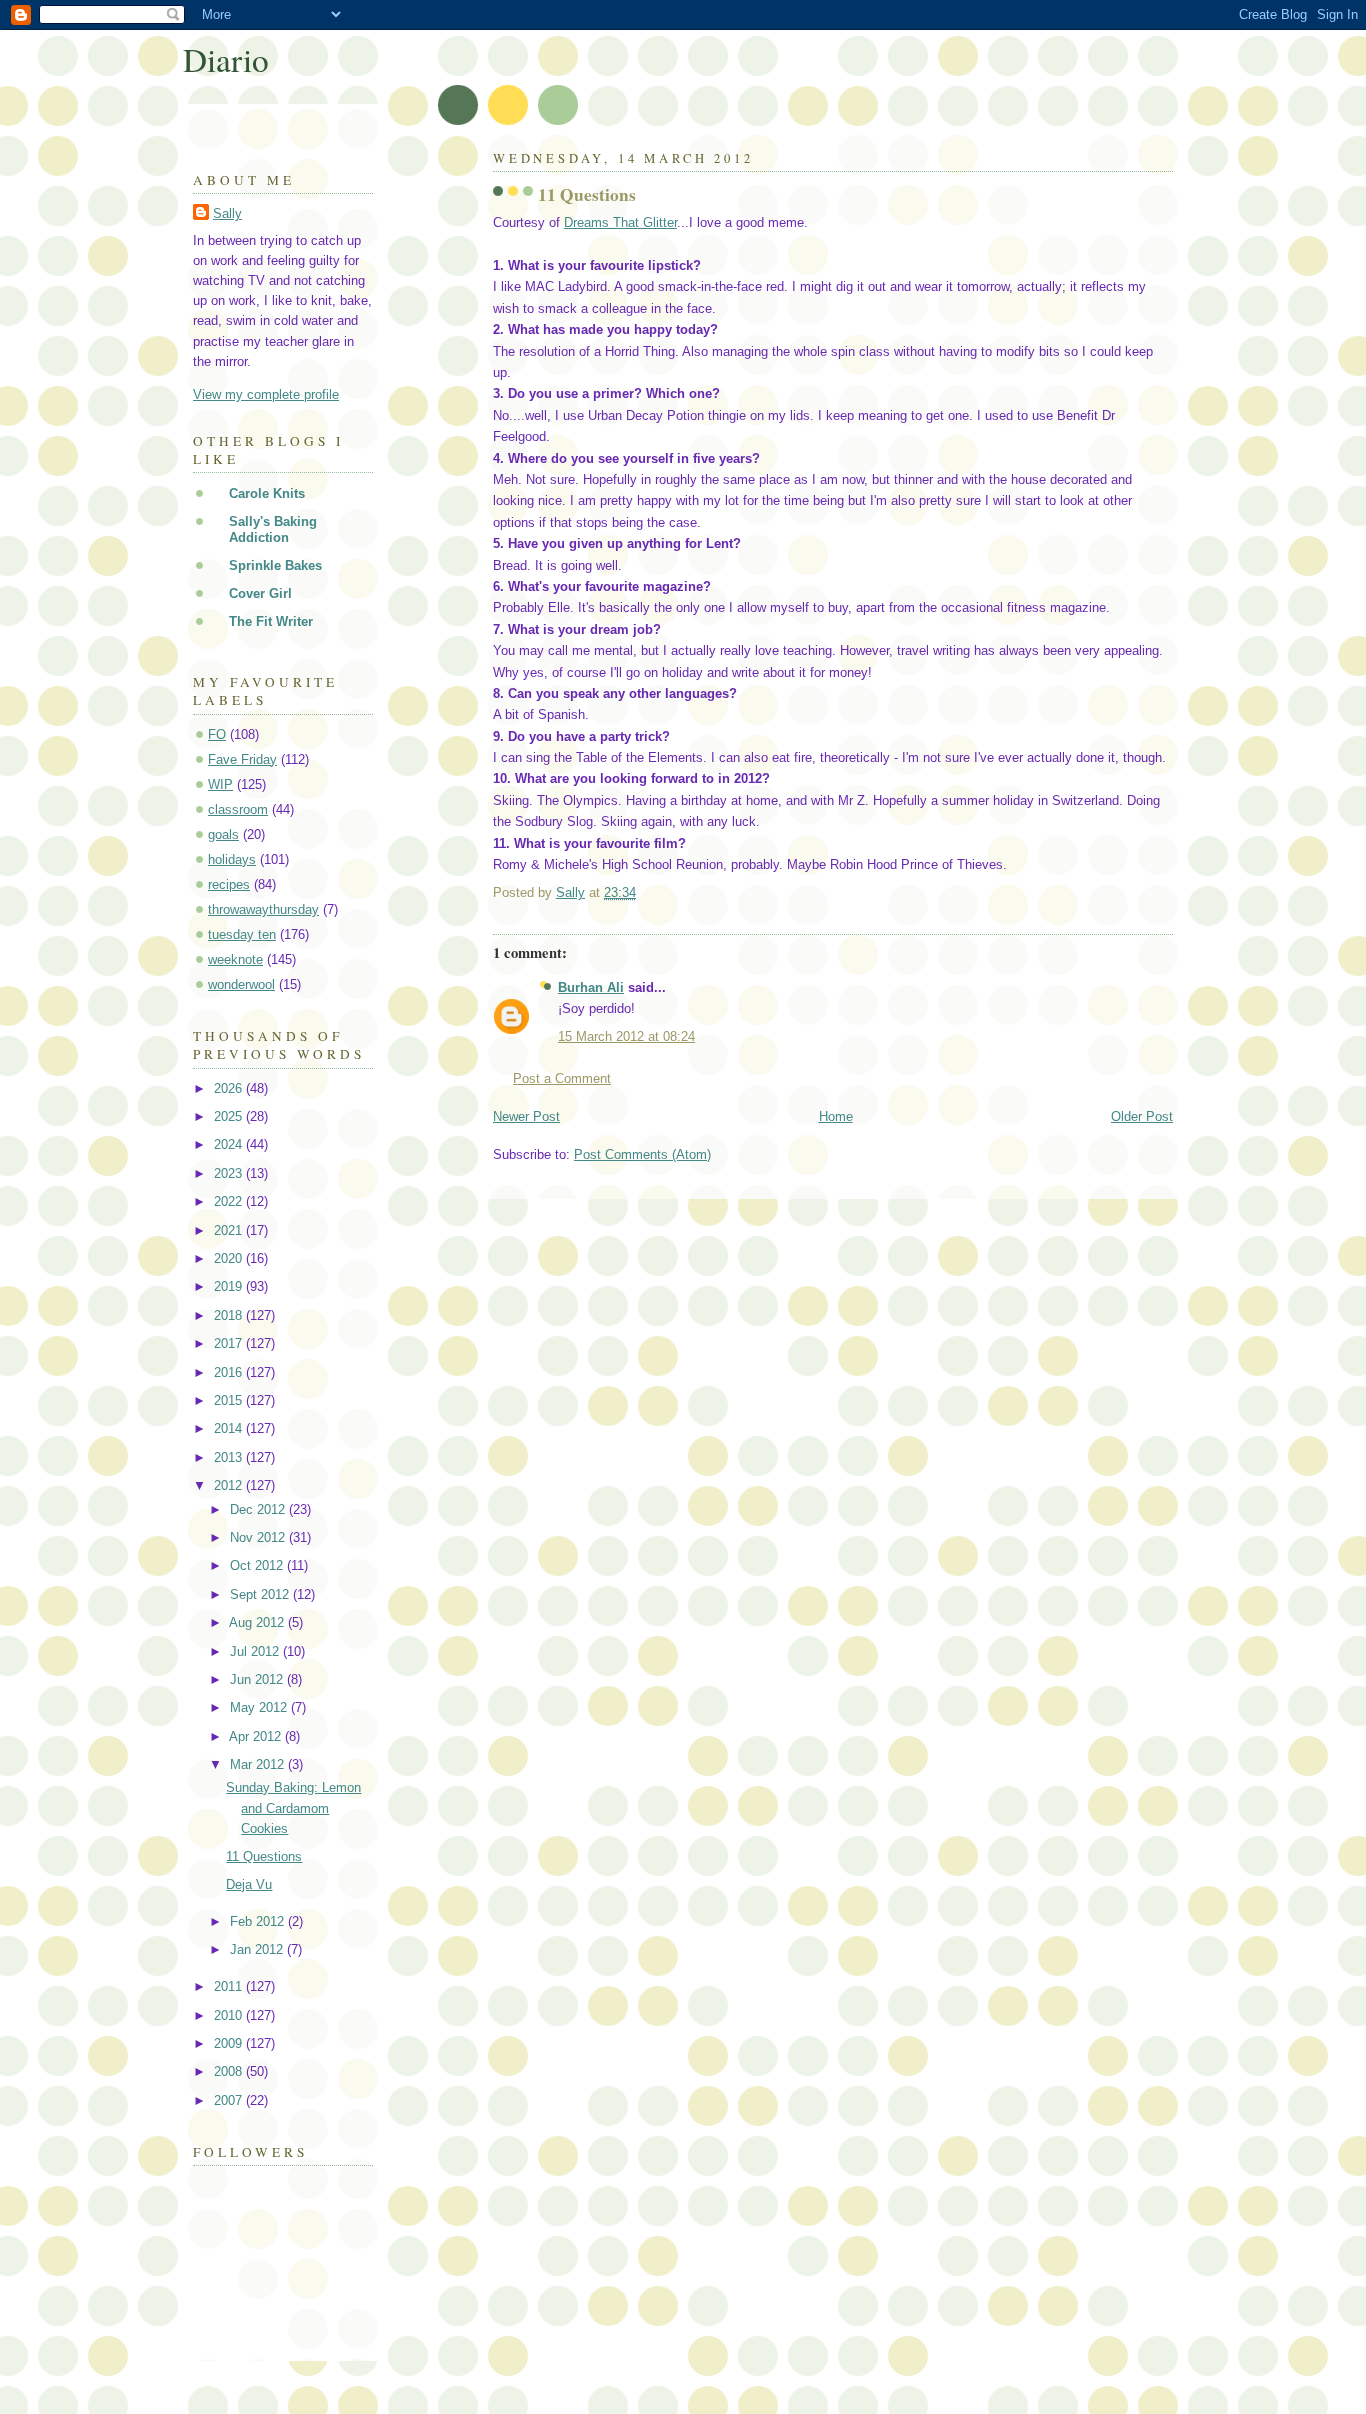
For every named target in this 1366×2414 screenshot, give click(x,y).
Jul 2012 (256, 1651)
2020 (230, 1258)
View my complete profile (266, 394)
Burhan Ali (591, 987)
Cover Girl (260, 593)
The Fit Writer (271, 621)
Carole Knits (267, 493)
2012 (230, 1485)
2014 (230, 1428)
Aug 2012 (258, 1622)
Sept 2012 (261, 1594)
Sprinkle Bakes (275, 565)
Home (836, 1116)
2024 (230, 1144)
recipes (229, 884)
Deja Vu (249, 1884)
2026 (230, 1088)
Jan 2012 (258, 1949)
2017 (230, 1343)
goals (223, 834)
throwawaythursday (263, 909)
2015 (230, 1400)
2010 (230, 2015)
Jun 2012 (258, 1679)
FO (217, 734)
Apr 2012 (257, 1736)
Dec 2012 (259, 1509)
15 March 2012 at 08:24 (626, 1036)
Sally (227, 213)
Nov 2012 (259, 1537)
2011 (230, 1986)
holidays (232, 859)
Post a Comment (562, 1078)
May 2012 (260, 1707)
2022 (230, 1201)
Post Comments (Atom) (642, 1154)
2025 (230, 1116)
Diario (226, 59)
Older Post (1142, 1116)
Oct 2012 (258, 1565)
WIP (220, 784)
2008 (230, 2071)
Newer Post (526, 1116)
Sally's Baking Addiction (273, 529)
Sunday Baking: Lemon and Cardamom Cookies (293, 1807)
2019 (230, 1286)
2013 (230, 1457)
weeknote (235, 959)
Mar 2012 (259, 1764)
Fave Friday (242, 759)
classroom (238, 809)
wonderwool (241, 984)
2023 (230, 1173)
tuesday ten (242, 934)
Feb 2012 (259, 1921)
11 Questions (264, 1856)
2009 (230, 2043)
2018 (230, 1315)
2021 (230, 1230)
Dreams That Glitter (620, 222)
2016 (230, 1372)
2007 (230, 2100)
